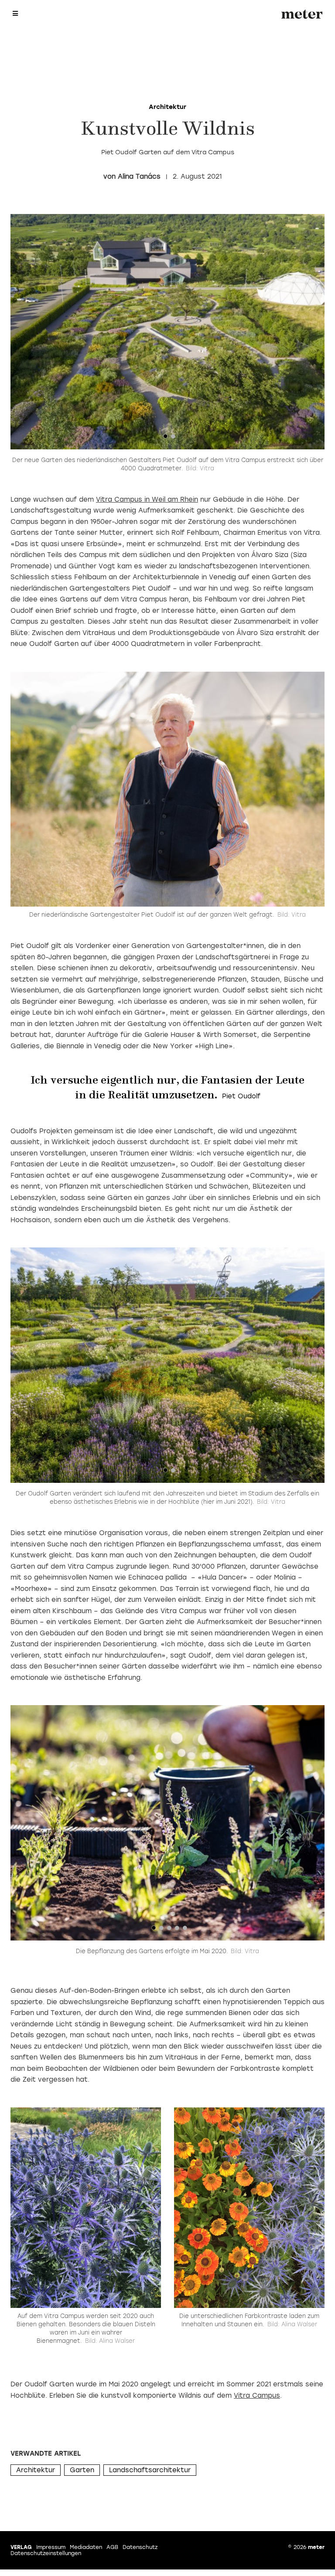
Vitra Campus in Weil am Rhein (147, 500)
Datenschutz (140, 2547)
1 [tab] (165, 438)
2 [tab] (173, 438)
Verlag (21, 2547)
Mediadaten (86, 2547)
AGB (112, 2547)
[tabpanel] (167, 332)
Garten (82, 2470)
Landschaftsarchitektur (150, 2470)
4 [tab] (177, 1930)
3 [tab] (169, 1930)
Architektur (36, 2470)
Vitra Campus (257, 2396)
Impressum (51, 2547)
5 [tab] (185, 1930)
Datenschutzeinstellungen (46, 2553)
